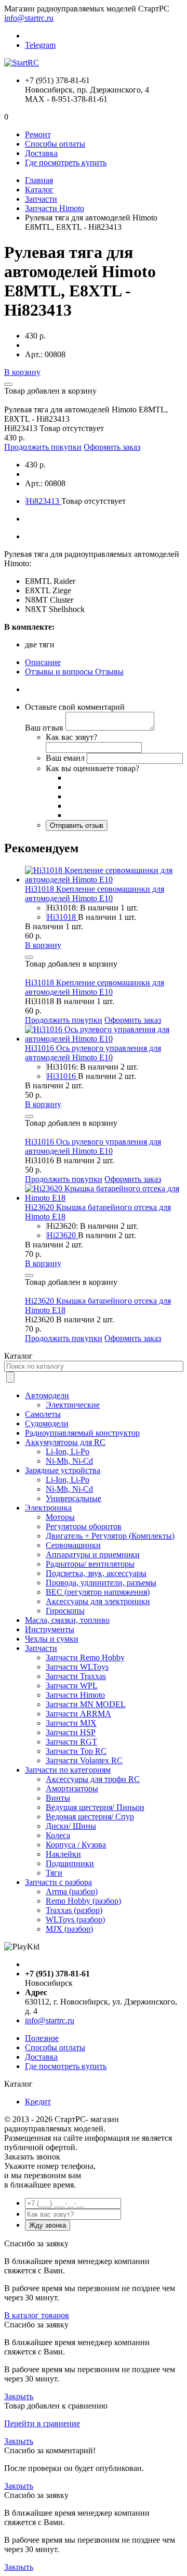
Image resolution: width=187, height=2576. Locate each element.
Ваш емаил (65, 758)
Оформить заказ (112, 447)
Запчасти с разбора (58, 1882)
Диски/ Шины (71, 1826)
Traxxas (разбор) (74, 1910)
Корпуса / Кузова (76, 1845)
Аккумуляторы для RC (65, 1442)
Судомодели (47, 1423)
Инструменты (50, 1629)
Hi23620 (62, 1235)
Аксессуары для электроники (98, 1601)
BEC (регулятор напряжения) (98, 1592)
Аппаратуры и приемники (93, 1554)
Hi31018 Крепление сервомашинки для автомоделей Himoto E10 (95, 894)
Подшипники (70, 1863)
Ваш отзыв (44, 728)
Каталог (39, 190)
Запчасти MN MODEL (86, 1704)
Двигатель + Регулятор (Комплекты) (110, 1536)
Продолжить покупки (43, 447)
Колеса (58, 1835)
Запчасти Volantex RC (84, 1760)
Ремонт (38, 134)
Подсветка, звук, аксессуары (96, 1573)
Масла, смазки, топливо (67, 1620)
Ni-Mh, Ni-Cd (69, 1461)
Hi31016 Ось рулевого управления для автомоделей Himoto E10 (93, 1053)
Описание (43, 662)
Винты (58, 1798)
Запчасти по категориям (68, 1770)
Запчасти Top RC (76, 1751)
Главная (39, 180)
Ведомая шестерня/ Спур (90, 1817)
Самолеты (43, 1414)
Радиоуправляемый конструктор (82, 1433)
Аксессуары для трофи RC (93, 1779)
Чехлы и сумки (52, 1639)
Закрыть (19, 2396)
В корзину (22, 372)
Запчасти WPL (72, 1686)
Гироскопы (65, 1611)
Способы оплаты (55, 144)
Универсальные (74, 1498)
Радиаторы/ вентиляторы (90, 1564)
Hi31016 (62, 1076)
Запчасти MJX (71, 1723)
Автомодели (47, 1395)
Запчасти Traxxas (76, 1676)
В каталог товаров (37, 2315)
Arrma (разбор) (72, 1891)
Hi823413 (44, 501)
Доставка (41, 153)
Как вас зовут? (71, 737)
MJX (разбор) (69, 1929)
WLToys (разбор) (75, 1920)
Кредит (38, 2102)
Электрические (73, 1405)
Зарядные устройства (63, 1470)
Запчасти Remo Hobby (85, 1657)
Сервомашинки (73, 1545)
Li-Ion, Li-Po (68, 1452)
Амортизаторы (72, 1788)
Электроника (48, 1508)
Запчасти (41, 199)
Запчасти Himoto (55, 208)
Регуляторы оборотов (84, 1526)
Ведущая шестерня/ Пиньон (95, 1807)
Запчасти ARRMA (78, 1714)
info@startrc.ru (29, 18)
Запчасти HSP (71, 1732)
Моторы (60, 1517)
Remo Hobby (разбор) (83, 1901)
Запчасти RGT (71, 1742)
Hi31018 (62, 917)
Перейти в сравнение (42, 2423)
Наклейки (63, 1854)
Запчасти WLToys (77, 1667)
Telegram (40, 45)
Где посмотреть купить (66, 162)
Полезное (42, 2038)
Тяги (54, 1873)
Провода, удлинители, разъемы (101, 1583)
